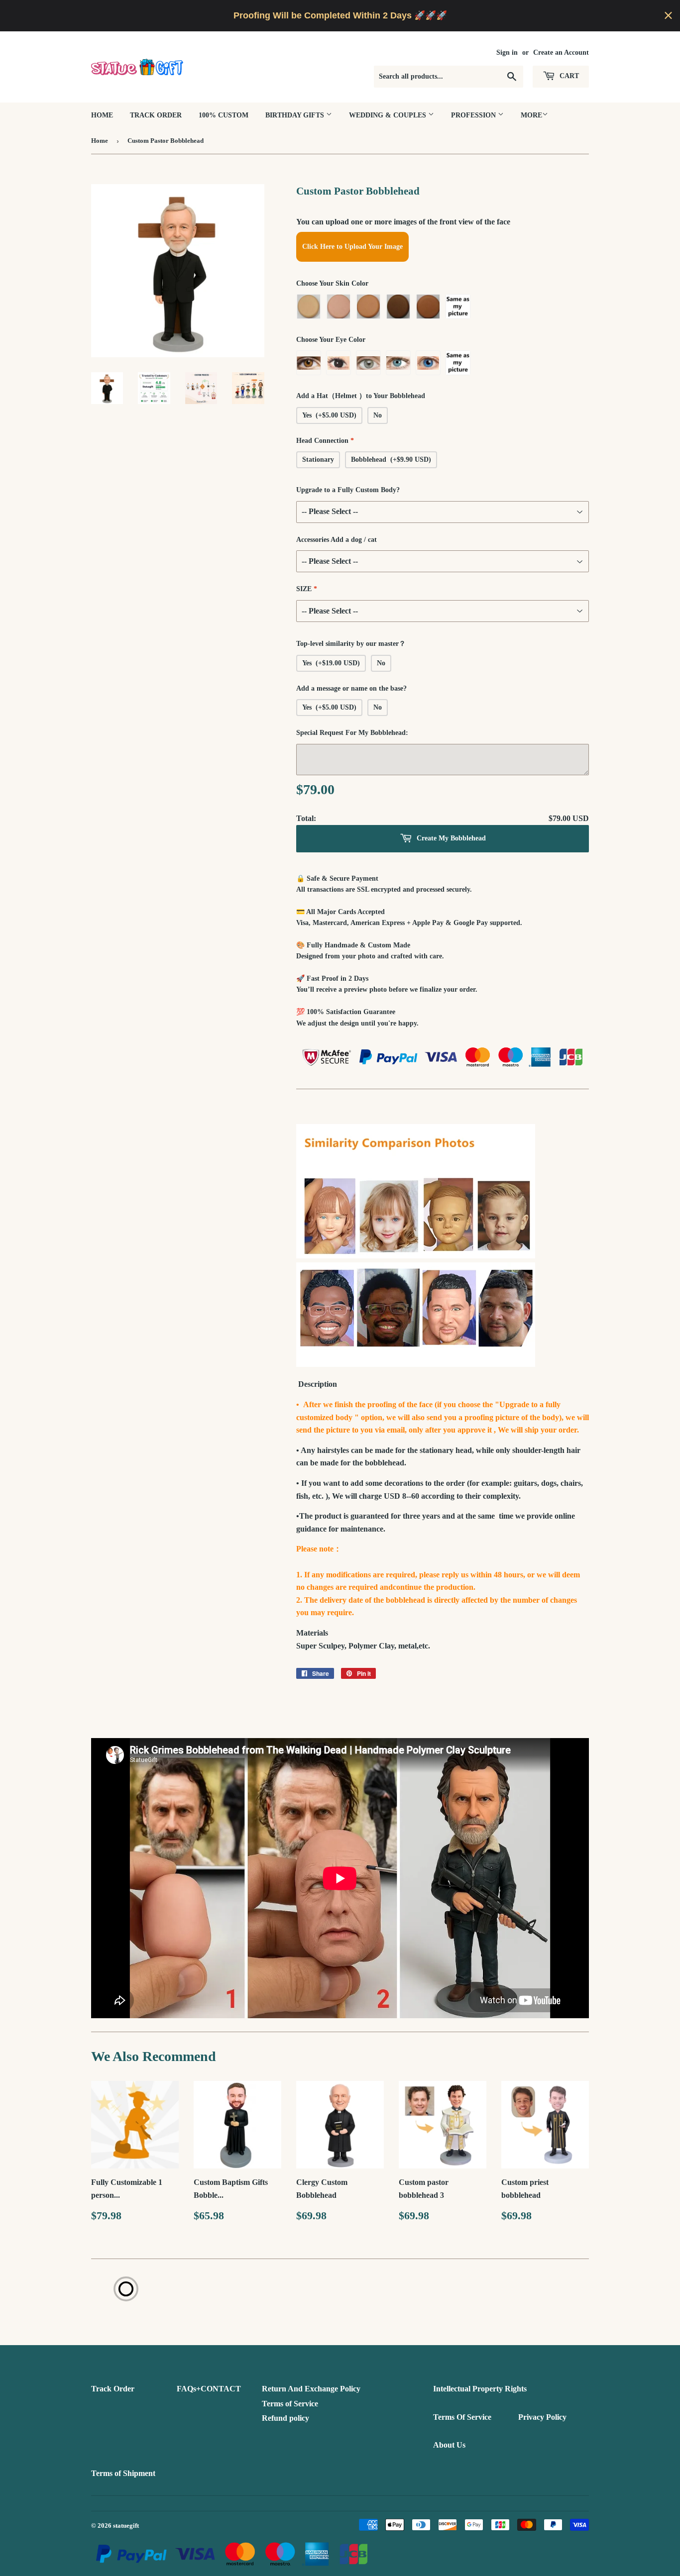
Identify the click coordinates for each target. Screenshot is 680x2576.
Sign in (507, 52)
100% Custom (224, 115)
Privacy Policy (542, 2417)
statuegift (126, 2525)
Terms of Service (290, 2404)
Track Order (156, 115)
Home (102, 115)
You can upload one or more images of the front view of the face (403, 222)
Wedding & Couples (389, 115)
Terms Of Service (462, 2417)
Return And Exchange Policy (311, 2389)
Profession (474, 115)
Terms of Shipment (123, 2473)
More (531, 115)
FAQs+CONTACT (209, 2389)
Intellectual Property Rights (480, 2389)
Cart (568, 76)
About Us (449, 2445)
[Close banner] (668, 16)
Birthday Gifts (296, 115)
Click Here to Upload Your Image (352, 247)
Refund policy (285, 2418)
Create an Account (561, 52)
